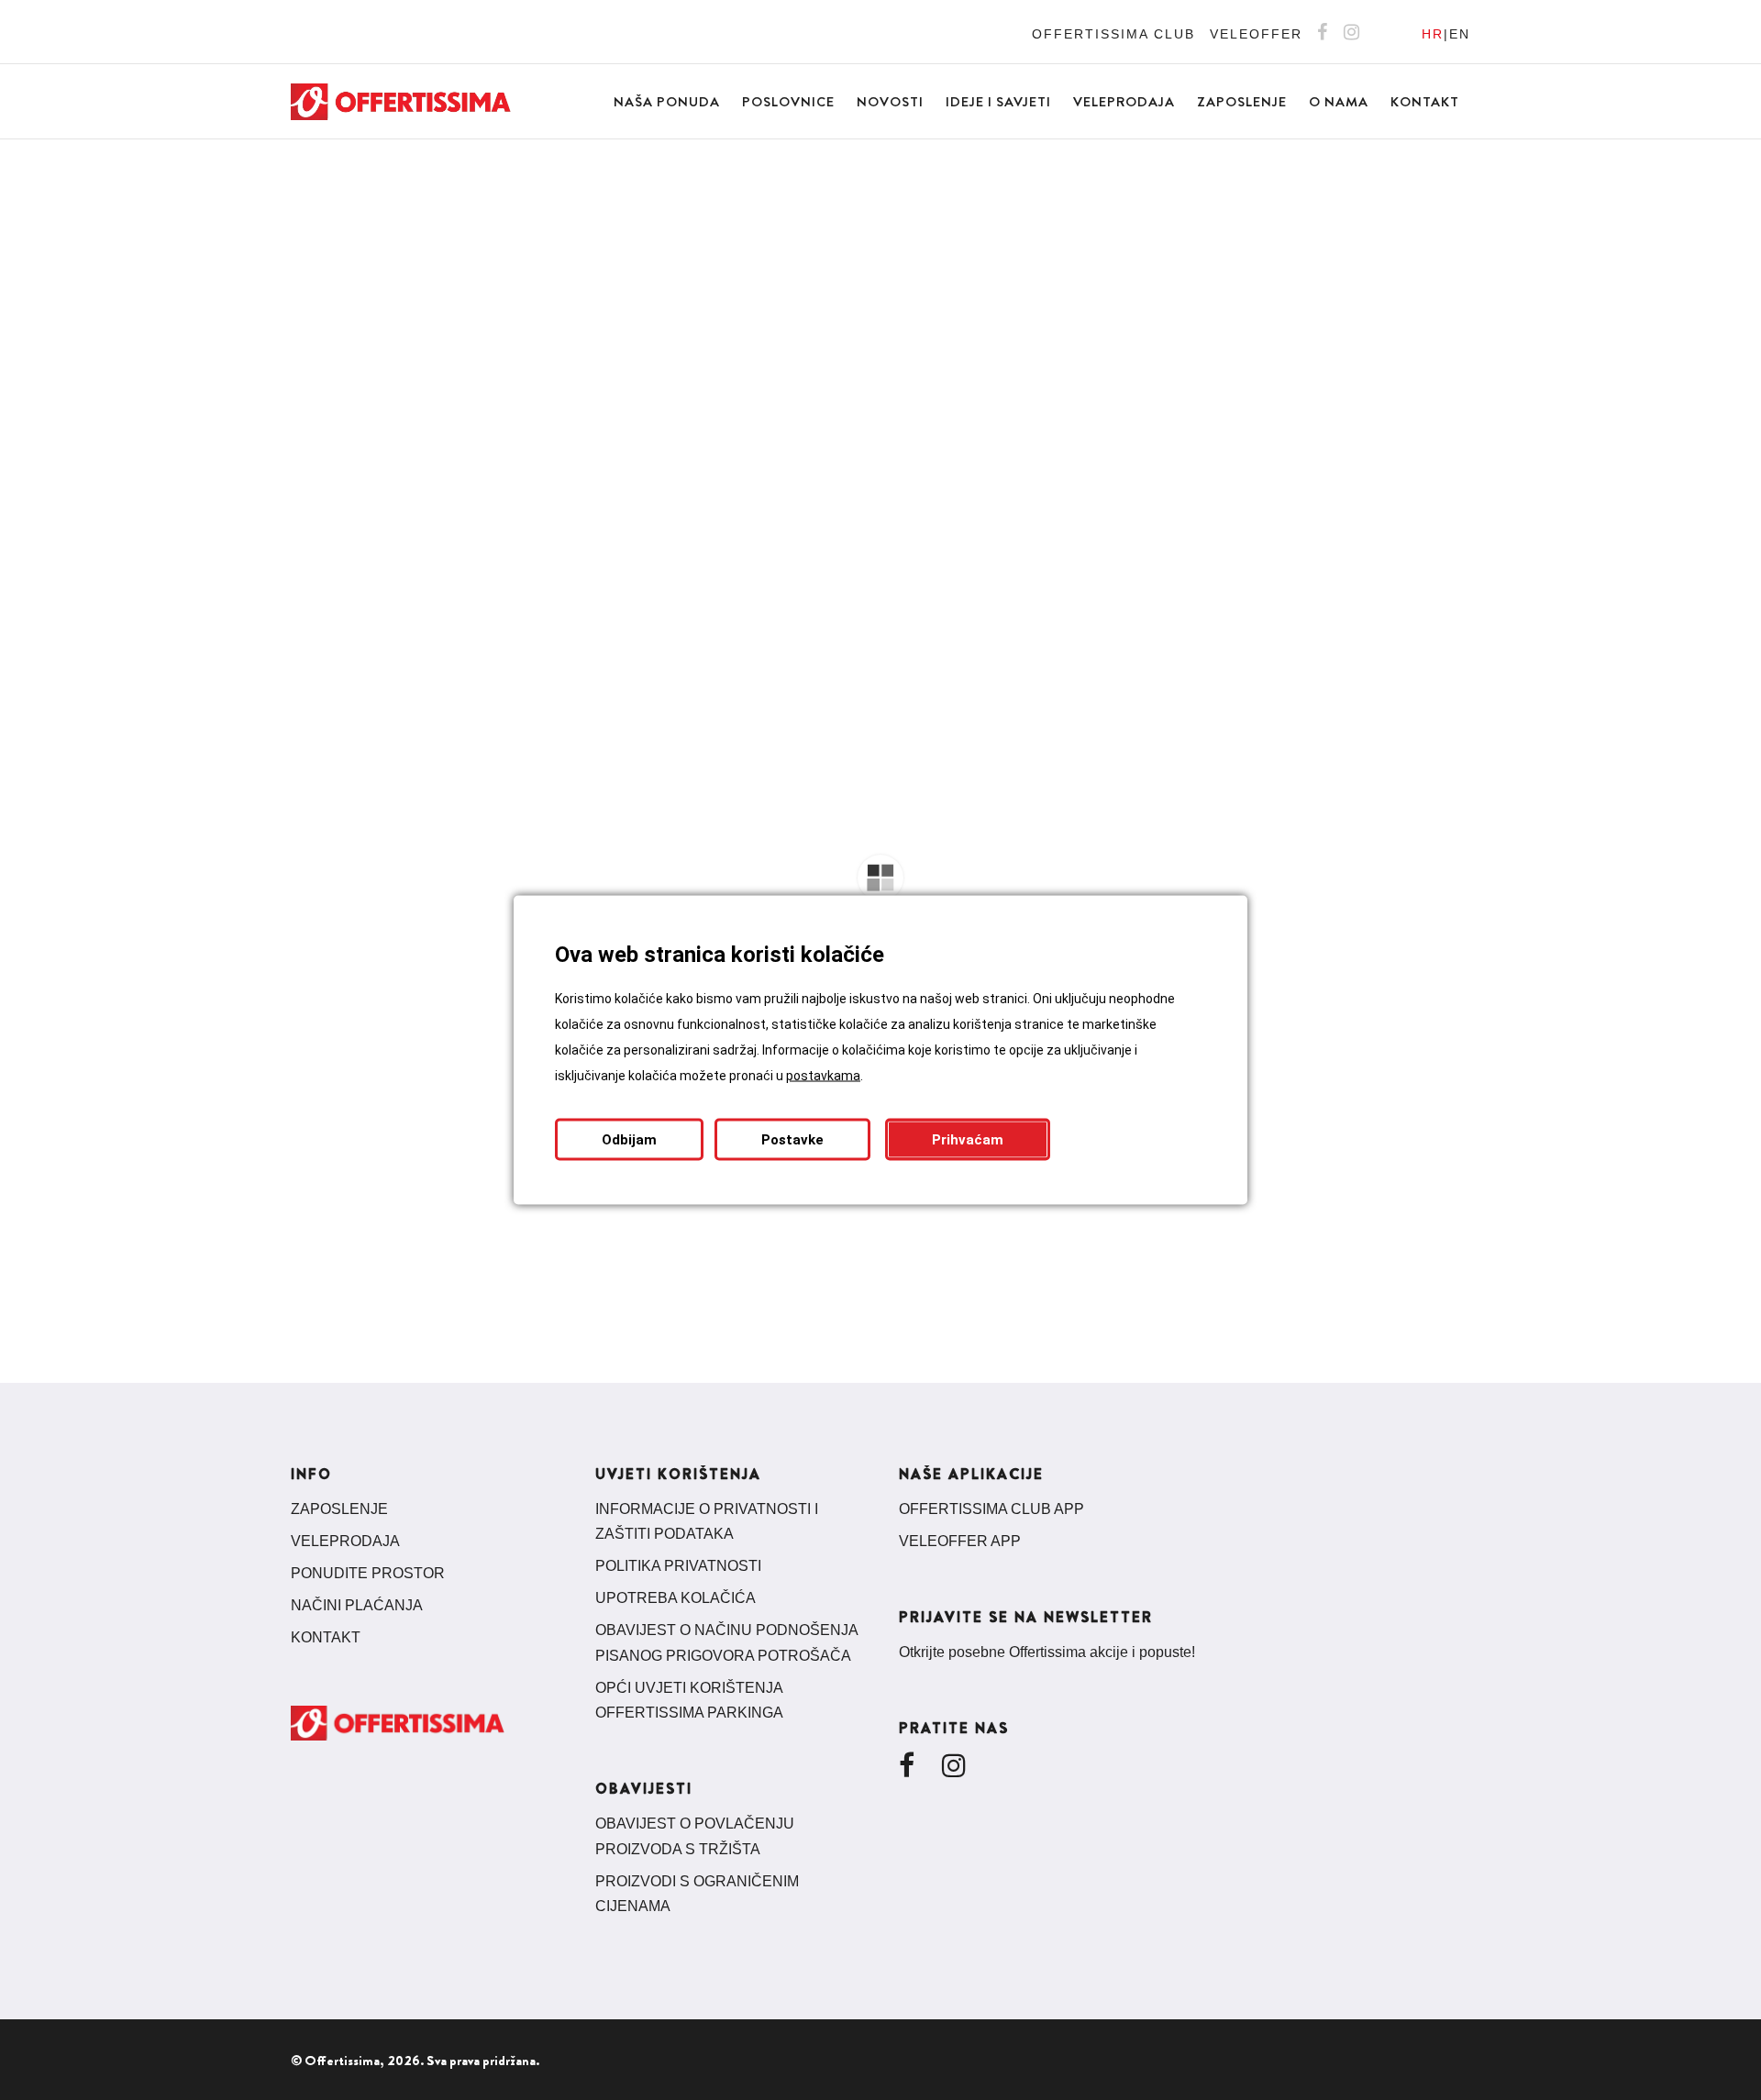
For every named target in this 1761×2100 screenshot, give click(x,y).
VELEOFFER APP (960, 1541)
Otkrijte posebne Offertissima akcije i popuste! (1047, 1652)
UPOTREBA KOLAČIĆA (676, 1598)
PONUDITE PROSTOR (368, 1573)
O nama (1339, 102)
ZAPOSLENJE (339, 1509)
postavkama (823, 1076)
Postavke (792, 1140)
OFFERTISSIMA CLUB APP (991, 1509)
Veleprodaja (1124, 102)
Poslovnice (788, 102)
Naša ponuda (667, 102)
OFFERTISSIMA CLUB (1113, 34)
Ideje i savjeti (998, 102)
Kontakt (1425, 102)
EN (1460, 34)
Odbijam (629, 1140)
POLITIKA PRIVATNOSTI (678, 1566)
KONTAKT (326, 1637)
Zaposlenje (1242, 102)
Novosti (890, 102)
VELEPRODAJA (345, 1541)
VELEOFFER (1256, 34)
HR (1433, 34)
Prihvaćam (968, 1140)
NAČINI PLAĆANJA (357, 1605)
